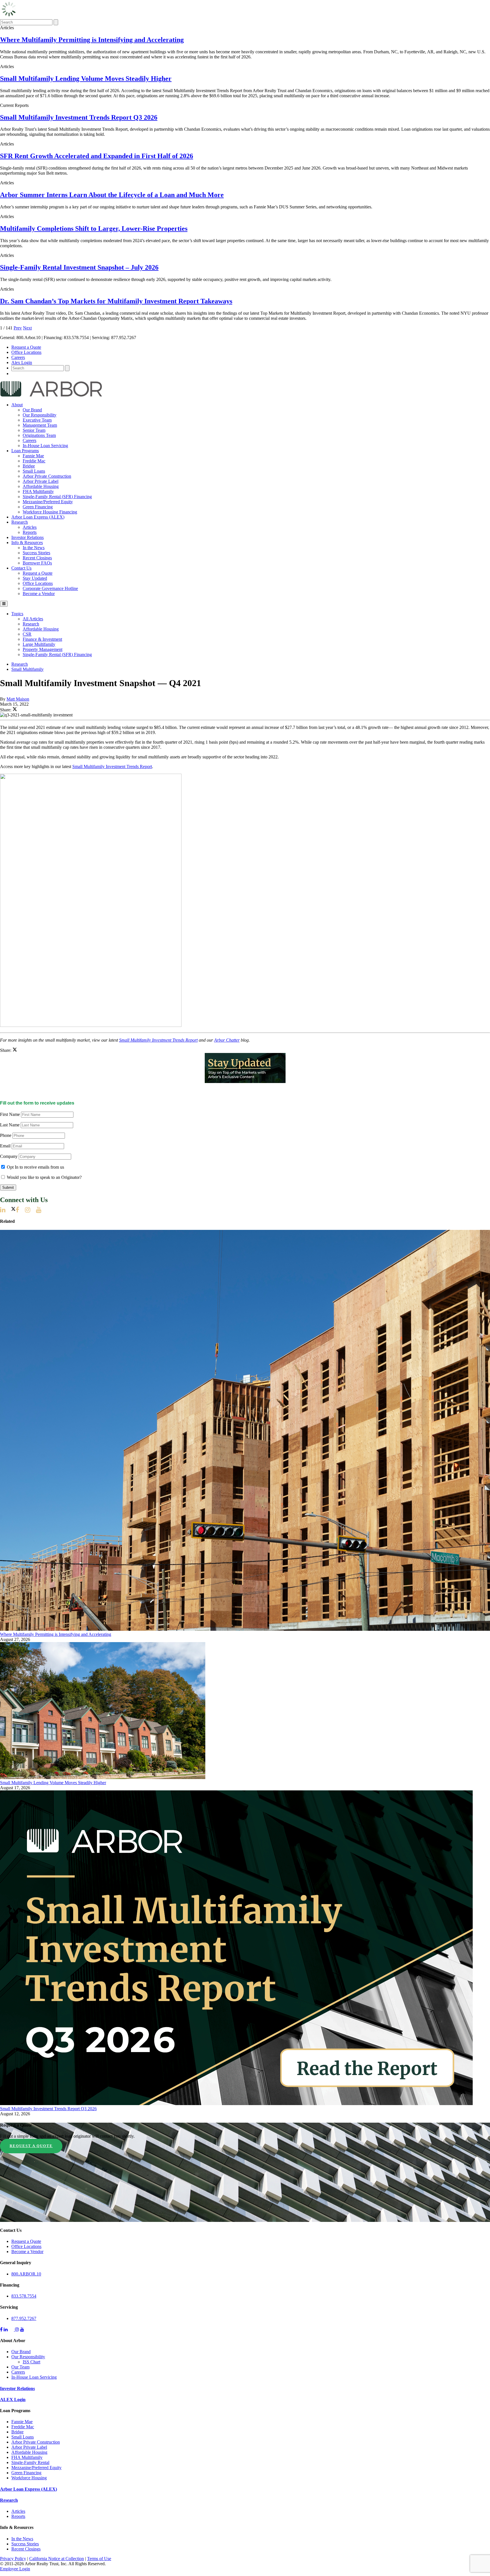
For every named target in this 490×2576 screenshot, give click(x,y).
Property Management (43, 649)
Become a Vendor (39, 594)
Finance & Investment (42, 639)
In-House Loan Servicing (45, 446)
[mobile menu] (4, 604)
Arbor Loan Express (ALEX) (38, 517)
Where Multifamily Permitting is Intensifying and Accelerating (92, 40)
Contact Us (21, 568)
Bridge (29, 466)
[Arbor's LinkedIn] (6, 1210)
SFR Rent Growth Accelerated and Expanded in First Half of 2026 (97, 156)
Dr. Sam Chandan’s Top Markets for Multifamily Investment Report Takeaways (116, 301)
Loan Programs (25, 451)
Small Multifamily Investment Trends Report (112, 766)
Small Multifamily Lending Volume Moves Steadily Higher (86, 79)
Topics (17, 614)
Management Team (40, 425)
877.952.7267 (24, 2318)
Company (9, 1156)
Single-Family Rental (30, 2462)
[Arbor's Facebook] (20, 1210)
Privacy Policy (13, 2559)
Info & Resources (27, 543)
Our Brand (32, 410)
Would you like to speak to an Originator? (44, 1177)
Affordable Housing (41, 486)
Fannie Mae (33, 456)
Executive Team (37, 420)
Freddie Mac (34, 461)
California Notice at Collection (57, 2559)
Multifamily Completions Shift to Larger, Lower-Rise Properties (94, 229)
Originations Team (39, 435)
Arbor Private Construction (47, 476)
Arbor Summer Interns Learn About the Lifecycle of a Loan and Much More (112, 195)
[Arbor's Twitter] (13, 1210)
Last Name (10, 1125)
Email (5, 1146)
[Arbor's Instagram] (30, 1210)
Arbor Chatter (227, 1040)
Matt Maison (18, 699)
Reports (30, 532)
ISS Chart (31, 2362)
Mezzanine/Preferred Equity (48, 502)
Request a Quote (26, 347)
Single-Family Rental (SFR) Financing (57, 497)
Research (20, 522)
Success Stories (36, 553)
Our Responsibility (40, 415)
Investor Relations (28, 537)
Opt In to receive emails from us (35, 1167)
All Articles (33, 619)
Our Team (20, 2367)
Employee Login (15, 2569)
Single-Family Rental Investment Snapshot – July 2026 (79, 267)
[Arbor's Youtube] (42, 1210)
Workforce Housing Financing (50, 512)
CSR (27, 634)
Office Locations (26, 352)
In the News (34, 548)
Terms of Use (99, 2559)
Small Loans (34, 471)
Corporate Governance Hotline (50, 588)
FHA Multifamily (38, 491)
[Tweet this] (15, 710)
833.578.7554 (24, 2296)
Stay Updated (35, 578)
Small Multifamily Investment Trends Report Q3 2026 (79, 117)
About (17, 405)
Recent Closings (37, 558)
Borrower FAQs (37, 563)
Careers (18, 357)
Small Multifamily (28, 669)
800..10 (26, 2274)
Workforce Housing (29, 2478)
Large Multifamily (39, 644)
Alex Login (22, 362)
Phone (6, 1135)
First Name (10, 1114)
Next (27, 328)
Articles (30, 527)
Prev (18, 328)
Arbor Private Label (41, 481)
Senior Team (34, 430)
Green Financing (38, 507)
